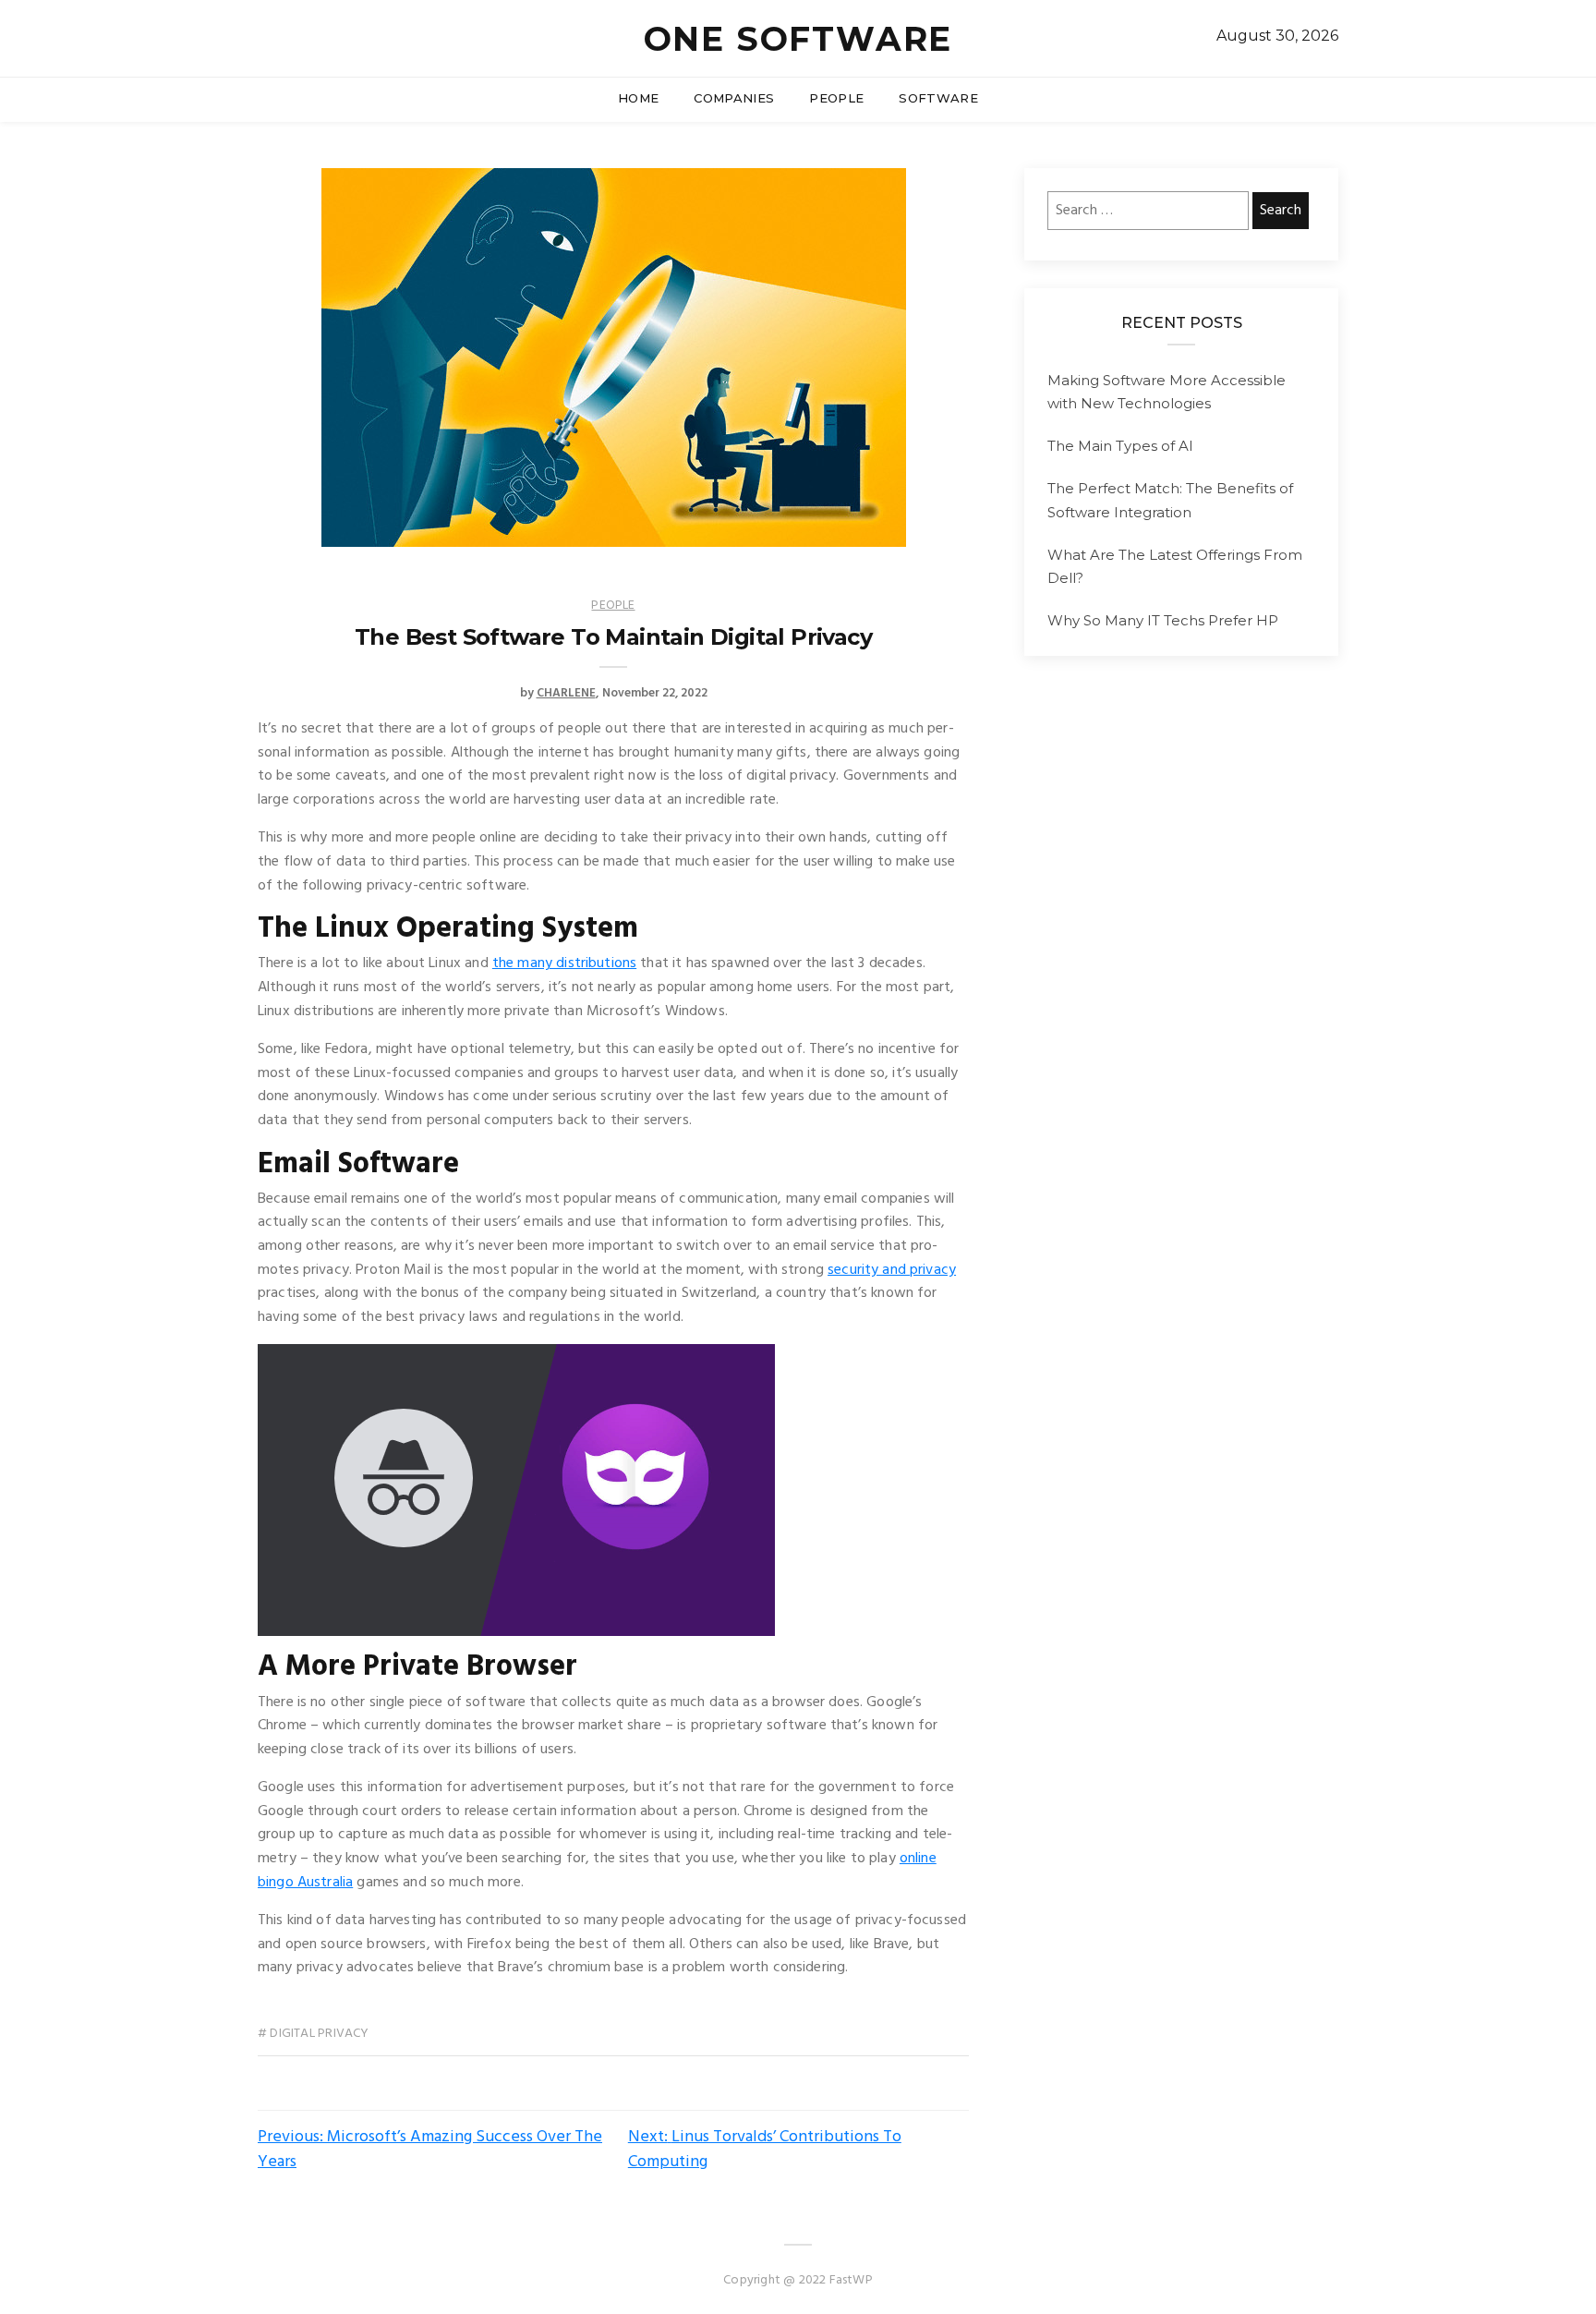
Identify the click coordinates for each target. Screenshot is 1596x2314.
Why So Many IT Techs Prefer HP (1163, 620)
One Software (798, 39)
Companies (734, 98)
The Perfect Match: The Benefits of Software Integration (1170, 500)
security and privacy (892, 1270)
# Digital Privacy (314, 2034)
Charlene (566, 693)
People (836, 98)
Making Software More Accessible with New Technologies (1167, 392)
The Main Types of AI (1120, 446)
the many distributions (564, 963)
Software (938, 98)
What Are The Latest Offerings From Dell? (1175, 567)
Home (638, 98)
